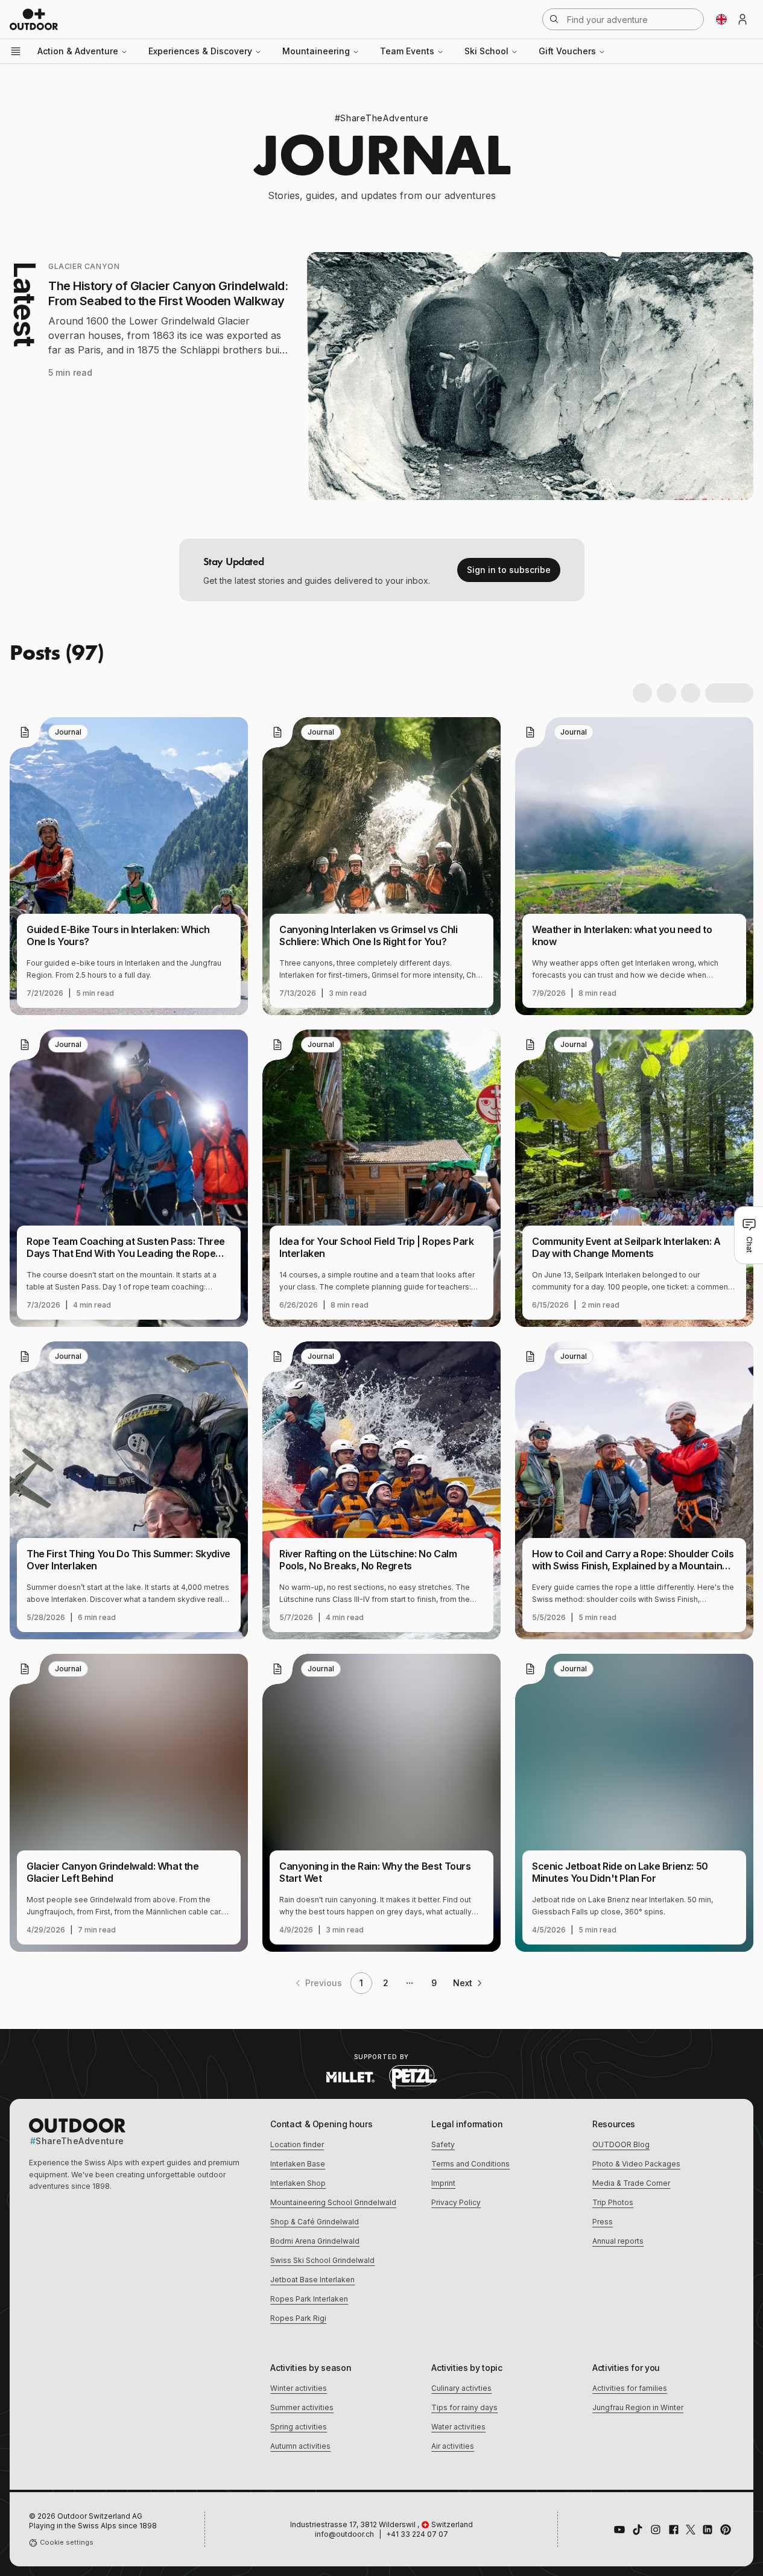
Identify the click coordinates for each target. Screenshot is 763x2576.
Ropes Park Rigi (298, 2318)
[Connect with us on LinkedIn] (708, 2530)
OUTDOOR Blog (621, 2144)
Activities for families (630, 2388)
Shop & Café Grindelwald (315, 2222)
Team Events (407, 51)
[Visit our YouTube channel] (619, 2530)
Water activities (458, 2427)
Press (603, 2222)
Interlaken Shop (298, 2183)
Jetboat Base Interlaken (312, 2280)
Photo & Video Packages (636, 2164)
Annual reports (618, 2241)
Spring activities (299, 2427)
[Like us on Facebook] (674, 2530)
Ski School (486, 51)
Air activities (453, 2446)
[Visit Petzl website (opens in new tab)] (413, 2077)
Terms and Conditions (470, 2164)
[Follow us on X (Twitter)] (691, 2530)
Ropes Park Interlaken (309, 2299)
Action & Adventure (78, 51)
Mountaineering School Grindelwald (333, 2202)
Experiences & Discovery (200, 51)
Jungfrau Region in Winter (638, 2407)
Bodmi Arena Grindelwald (315, 2241)
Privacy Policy (456, 2202)
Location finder (297, 2144)
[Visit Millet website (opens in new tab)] (350, 2077)
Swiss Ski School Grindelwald (322, 2260)
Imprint (443, 2183)
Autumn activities (300, 2446)
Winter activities (299, 2388)
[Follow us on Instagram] (656, 2530)
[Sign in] (742, 19)
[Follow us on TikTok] (638, 2530)
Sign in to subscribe (509, 570)
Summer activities (302, 2407)
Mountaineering (316, 51)
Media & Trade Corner (631, 2183)
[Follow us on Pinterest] (726, 2530)
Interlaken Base (298, 2164)
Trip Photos (613, 2202)
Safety (443, 2144)
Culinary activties (461, 2388)
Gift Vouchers (567, 51)
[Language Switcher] (721, 19)
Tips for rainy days (464, 2407)
